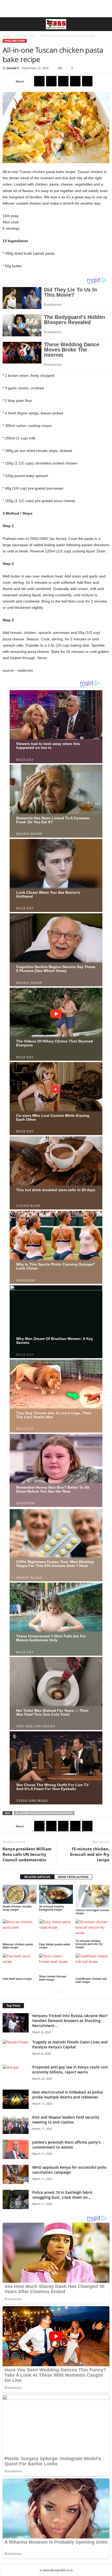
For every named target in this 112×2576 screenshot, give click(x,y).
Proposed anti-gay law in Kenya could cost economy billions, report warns (70, 2070)
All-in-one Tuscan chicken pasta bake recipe (44, 1813)
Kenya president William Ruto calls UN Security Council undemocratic (27, 1854)
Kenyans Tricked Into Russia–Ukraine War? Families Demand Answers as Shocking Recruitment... (70, 2021)
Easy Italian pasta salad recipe (55, 1946)
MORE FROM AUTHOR (73, 1877)
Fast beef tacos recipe (17, 1979)
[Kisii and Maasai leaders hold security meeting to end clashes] (16, 2124)
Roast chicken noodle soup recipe (17, 1908)
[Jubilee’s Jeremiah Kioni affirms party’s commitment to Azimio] (16, 2149)
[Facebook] (39, 81)
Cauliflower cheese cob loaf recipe (91, 1980)
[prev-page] (53, 1991)
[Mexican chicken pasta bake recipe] (20, 1931)
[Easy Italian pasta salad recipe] (56, 1931)
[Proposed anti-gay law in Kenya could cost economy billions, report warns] (16, 2074)
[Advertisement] (56, 9)
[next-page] (59, 1991)
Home (6, 35)
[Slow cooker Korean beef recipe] (56, 1964)
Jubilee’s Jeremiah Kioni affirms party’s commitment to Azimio (66, 2145)
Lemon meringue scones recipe (92, 1912)
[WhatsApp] (75, 81)
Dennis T (13, 68)
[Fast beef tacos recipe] (20, 1965)
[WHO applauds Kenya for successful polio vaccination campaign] (16, 2175)
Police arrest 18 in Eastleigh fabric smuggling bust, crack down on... (63, 2195)
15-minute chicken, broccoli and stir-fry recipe (90, 1854)
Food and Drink (25, 35)
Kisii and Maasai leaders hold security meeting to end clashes (66, 2120)
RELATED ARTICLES (37, 1877)
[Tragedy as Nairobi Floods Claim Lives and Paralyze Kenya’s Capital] (16, 2049)
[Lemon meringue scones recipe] (92, 1896)
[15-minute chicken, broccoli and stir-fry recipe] (92, 1929)
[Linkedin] (87, 81)
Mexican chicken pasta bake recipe (18, 1946)
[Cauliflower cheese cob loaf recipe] (92, 1965)
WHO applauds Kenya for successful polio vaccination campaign (69, 2170)
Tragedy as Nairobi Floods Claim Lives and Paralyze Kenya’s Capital (70, 2044)
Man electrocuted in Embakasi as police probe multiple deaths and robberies (68, 2095)
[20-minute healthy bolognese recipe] (56, 1894)
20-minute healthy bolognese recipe (52, 1908)
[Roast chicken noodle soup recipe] (20, 1894)
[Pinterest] (63, 81)
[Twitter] (51, 81)
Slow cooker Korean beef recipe (53, 1978)
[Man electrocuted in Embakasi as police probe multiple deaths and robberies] (16, 2099)
